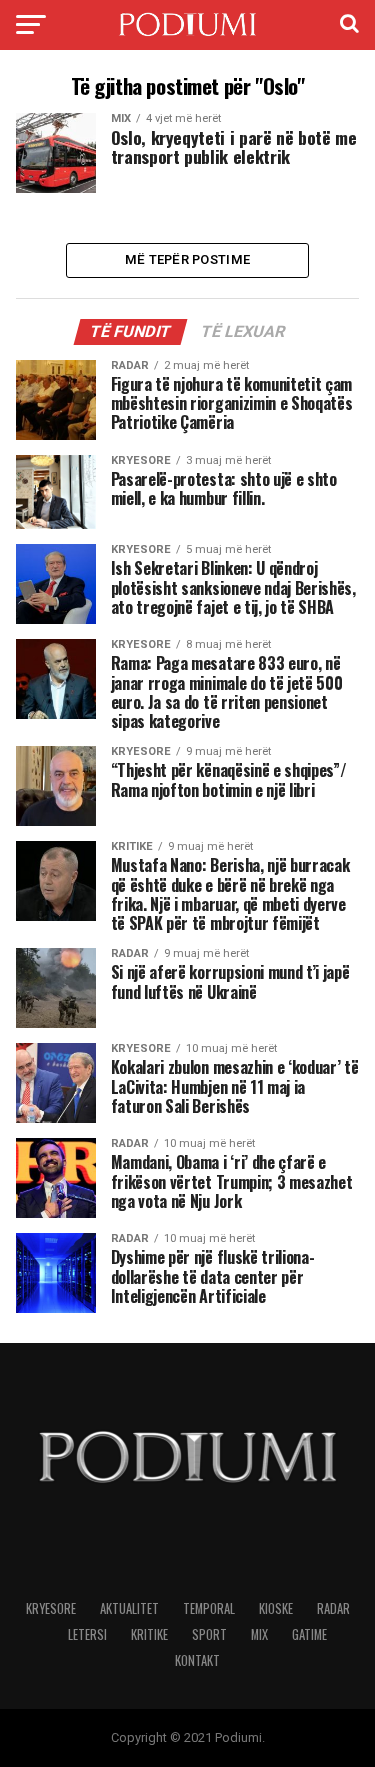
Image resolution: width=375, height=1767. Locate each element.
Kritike (149, 1634)
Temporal (209, 1608)
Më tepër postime (187, 259)
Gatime (309, 1634)
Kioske (276, 1608)
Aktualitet (129, 1608)
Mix (259, 1634)
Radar (333, 1608)
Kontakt (197, 1660)
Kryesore (51, 1608)
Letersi (87, 1634)
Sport (209, 1634)
